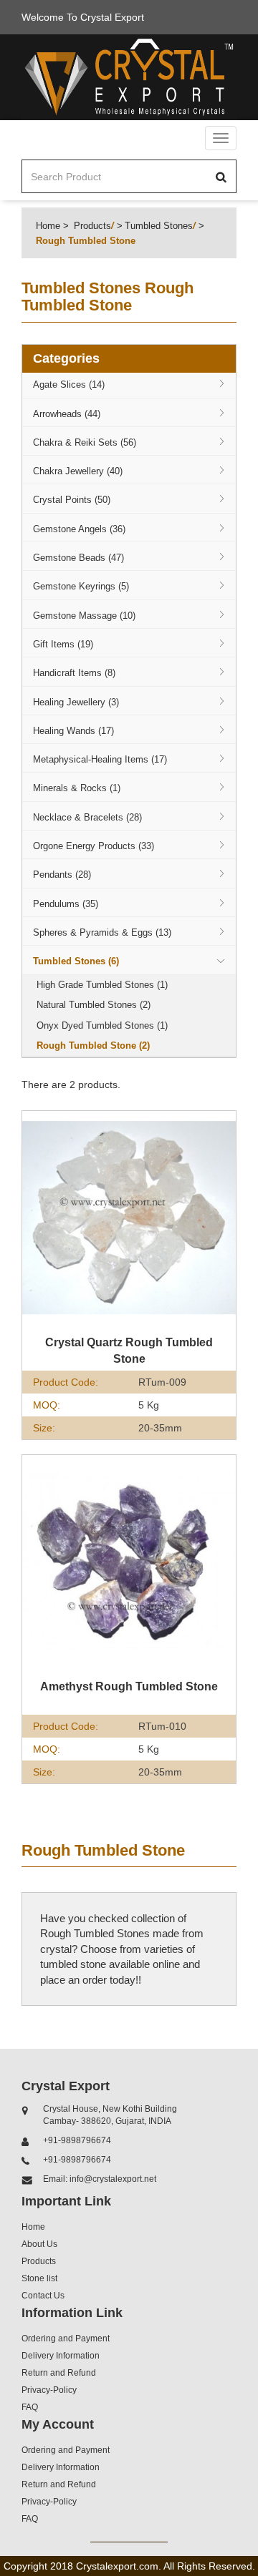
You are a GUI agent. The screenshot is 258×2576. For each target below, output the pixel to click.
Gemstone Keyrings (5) (81, 586)
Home (48, 226)
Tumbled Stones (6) (76, 961)
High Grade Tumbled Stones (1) (102, 985)
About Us (39, 2244)
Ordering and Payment (66, 2339)
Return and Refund (59, 2373)
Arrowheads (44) (67, 414)
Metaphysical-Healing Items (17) (100, 759)
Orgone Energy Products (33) (94, 846)
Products (92, 226)
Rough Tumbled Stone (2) (93, 1045)
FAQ (30, 2407)
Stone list (39, 2278)
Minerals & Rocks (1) (77, 788)
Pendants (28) (62, 875)
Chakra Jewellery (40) (78, 471)
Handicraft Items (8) (74, 673)
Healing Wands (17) (73, 731)
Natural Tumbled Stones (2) (94, 1005)
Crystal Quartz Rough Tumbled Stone (129, 1351)
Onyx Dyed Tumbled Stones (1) (102, 1025)
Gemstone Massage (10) (84, 616)
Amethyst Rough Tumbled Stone (129, 1686)
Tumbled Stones (159, 226)
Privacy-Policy (49, 2390)
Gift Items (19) (63, 644)
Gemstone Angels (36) (79, 529)
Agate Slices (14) (69, 385)
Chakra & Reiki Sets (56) (85, 442)
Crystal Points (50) (72, 500)
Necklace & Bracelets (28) (87, 817)
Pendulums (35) (66, 904)
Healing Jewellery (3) (76, 702)
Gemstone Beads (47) (78, 558)
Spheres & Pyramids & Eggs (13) (102, 932)
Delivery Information (61, 2356)
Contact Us (43, 2296)
